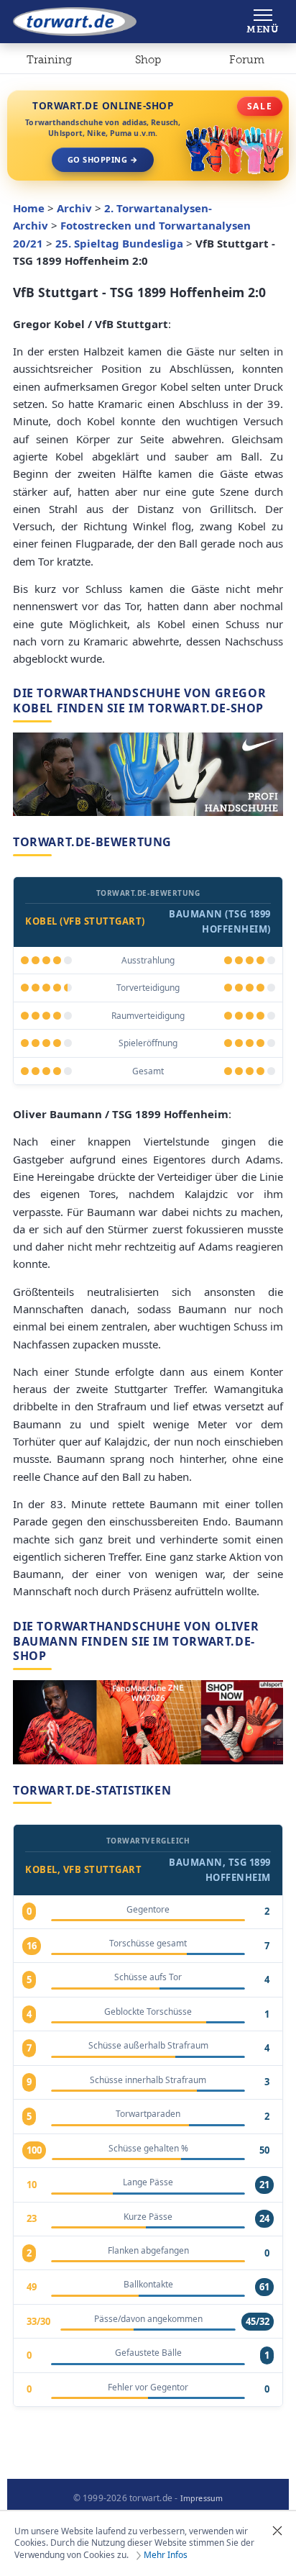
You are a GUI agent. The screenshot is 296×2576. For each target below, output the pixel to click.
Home (29, 208)
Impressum (202, 2498)
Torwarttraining (49, 63)
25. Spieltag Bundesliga (119, 243)
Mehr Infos (166, 2555)
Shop (148, 60)
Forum (247, 60)
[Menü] (263, 22)
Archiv (74, 208)
